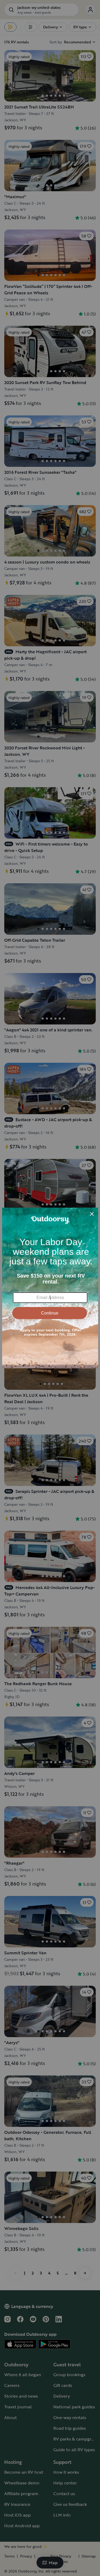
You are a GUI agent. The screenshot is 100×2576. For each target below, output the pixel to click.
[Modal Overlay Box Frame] (50, 1288)
